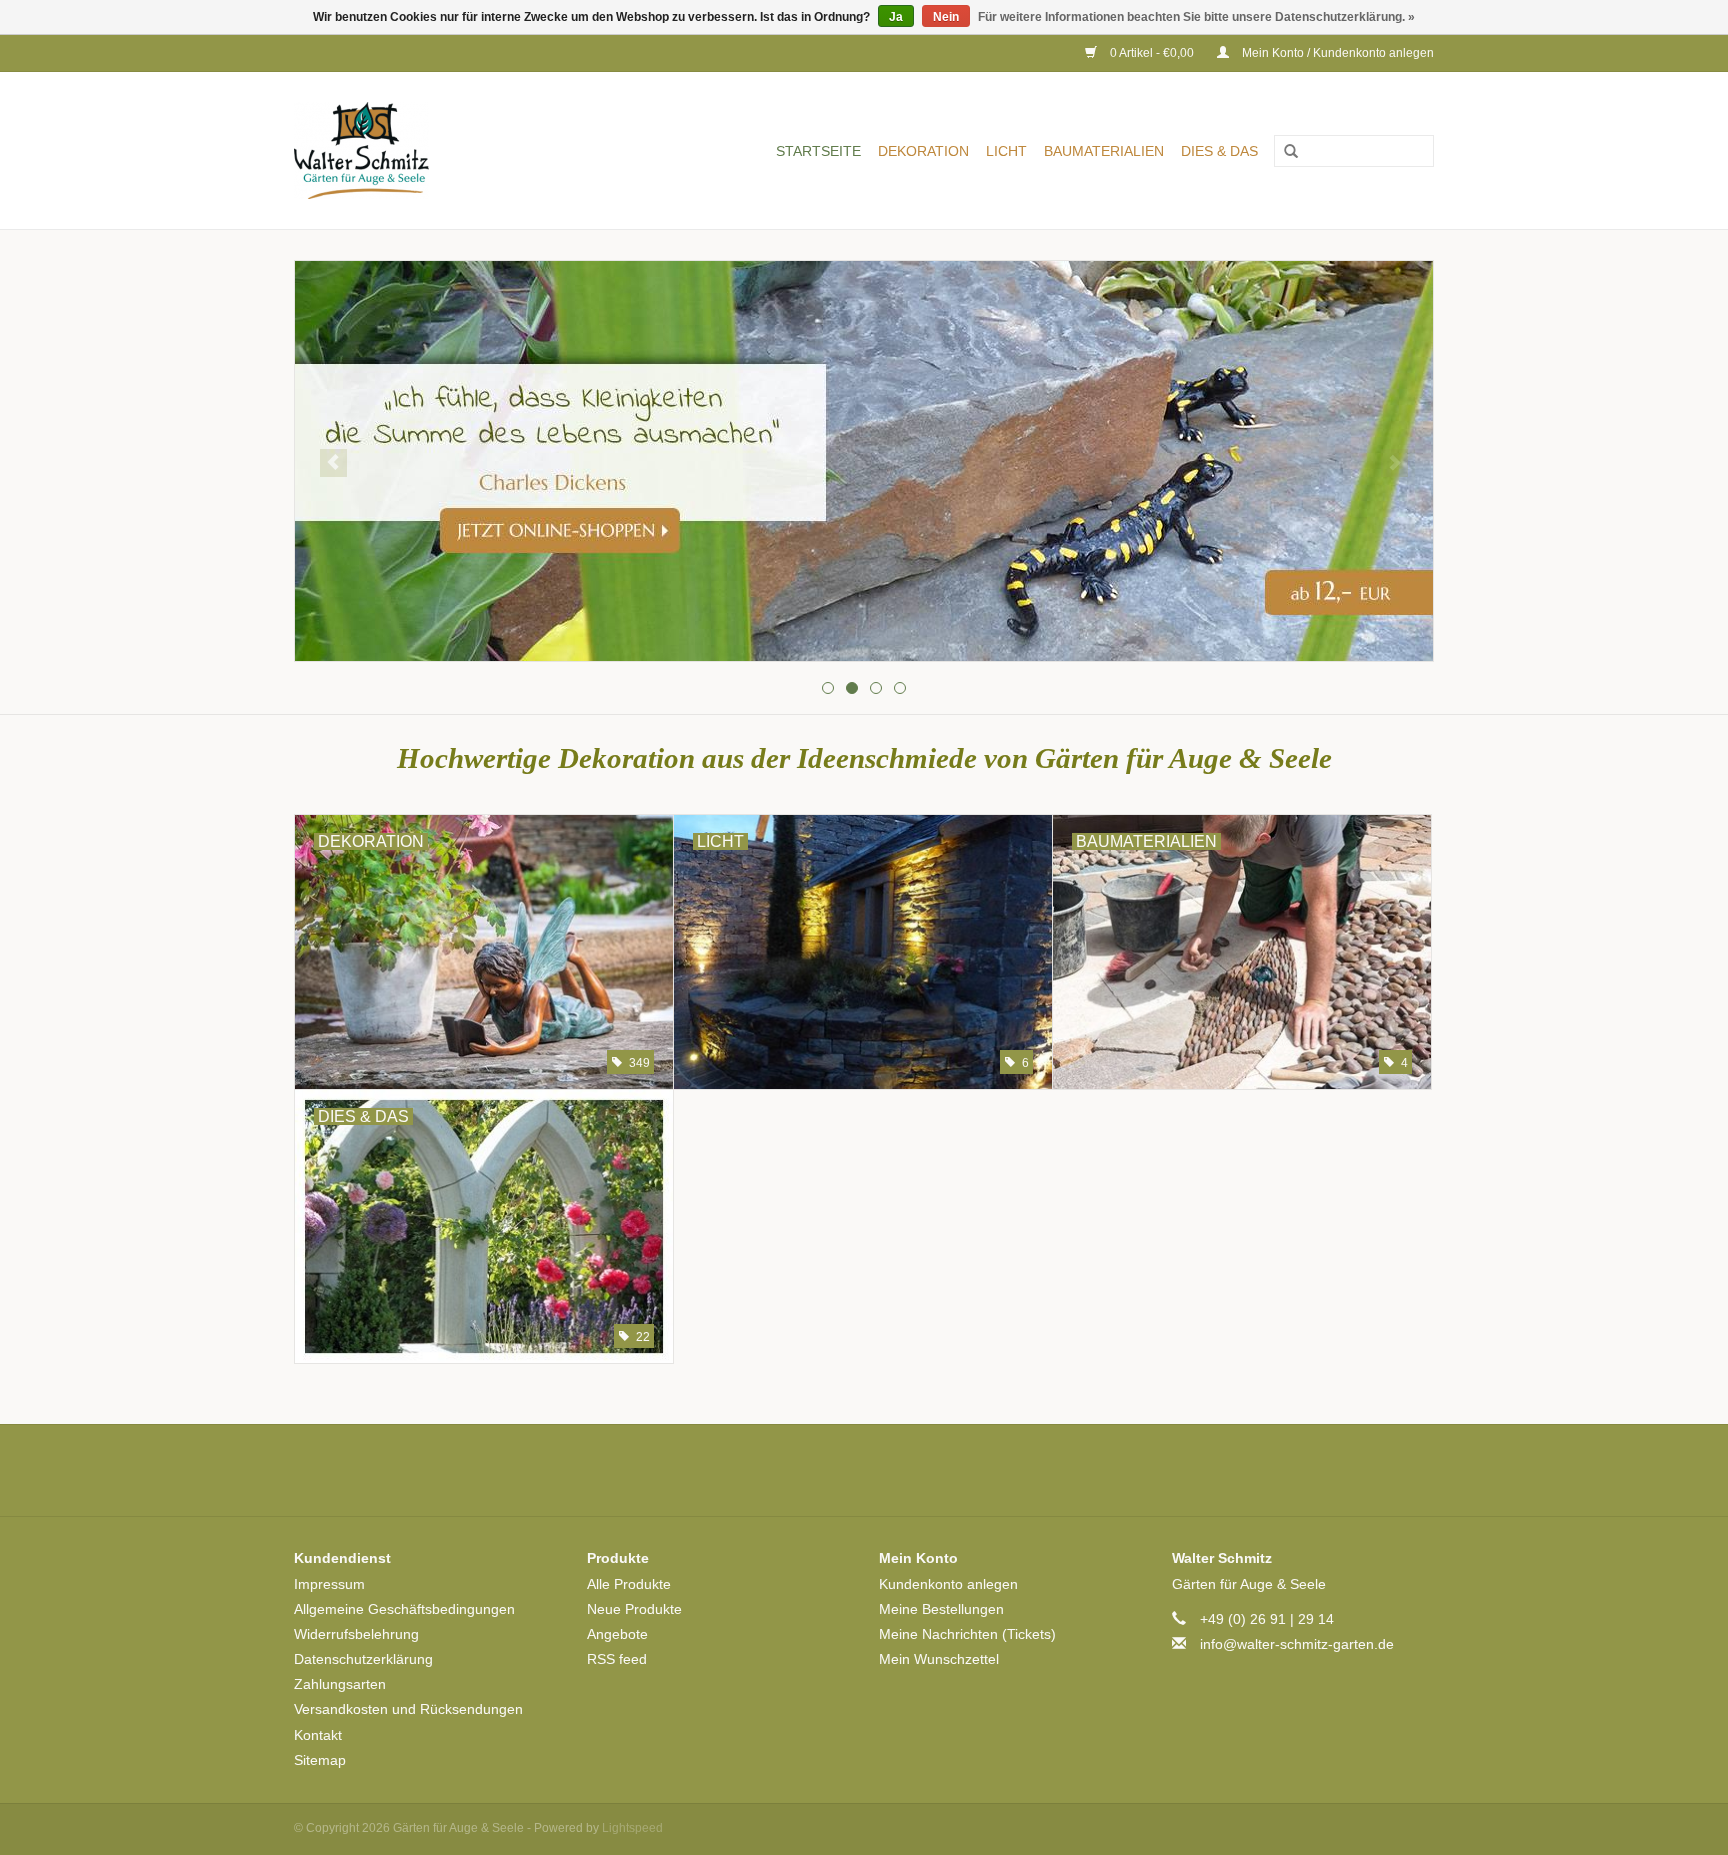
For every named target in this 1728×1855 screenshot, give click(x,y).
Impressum (329, 1584)
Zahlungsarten (340, 1684)
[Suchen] (1284, 152)
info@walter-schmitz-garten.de (1297, 1644)
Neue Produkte (634, 1609)
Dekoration (923, 151)
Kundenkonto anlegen (948, 1584)
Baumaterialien (1104, 151)
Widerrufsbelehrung (356, 1634)
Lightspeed (632, 1828)
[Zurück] (333, 463)
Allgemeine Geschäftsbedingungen (404, 1609)
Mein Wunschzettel (939, 1659)
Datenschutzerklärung (363, 1659)
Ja (896, 17)
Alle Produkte (629, 1584)
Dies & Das (1219, 151)
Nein (946, 17)
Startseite (818, 151)
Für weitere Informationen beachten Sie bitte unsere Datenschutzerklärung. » (1196, 17)
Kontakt (318, 1735)
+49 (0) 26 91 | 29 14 (1267, 1619)
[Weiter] (1394, 463)
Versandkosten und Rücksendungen (408, 1709)
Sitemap (320, 1760)
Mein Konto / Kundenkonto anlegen (1336, 53)
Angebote (617, 1634)
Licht (1006, 151)
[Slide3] (864, 461)
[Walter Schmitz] (390, 150)
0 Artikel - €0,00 (1152, 53)
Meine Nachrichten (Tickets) (967, 1634)
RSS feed (617, 1659)
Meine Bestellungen (941, 1609)
